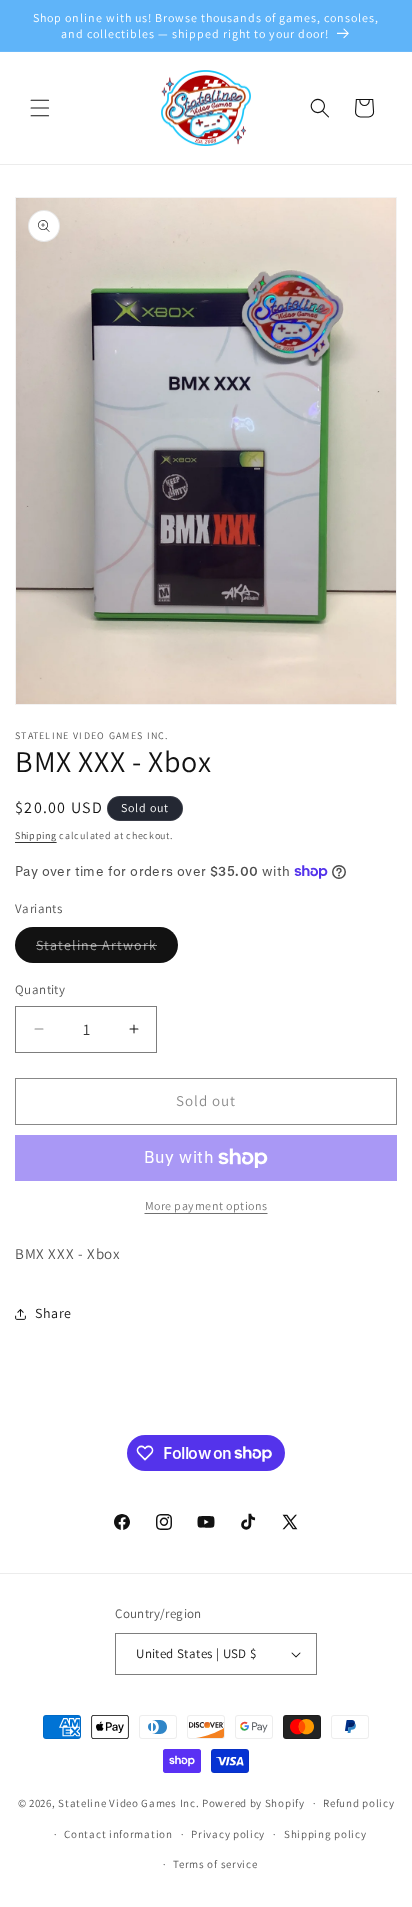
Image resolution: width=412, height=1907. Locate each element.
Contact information (118, 1834)
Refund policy (358, 1803)
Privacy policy (228, 1834)
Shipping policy (325, 1834)
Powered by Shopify (253, 1803)
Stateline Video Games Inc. (128, 1803)
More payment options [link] (206, 1205)
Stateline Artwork (107, 949)
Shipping (36, 835)
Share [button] (53, 1313)
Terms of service (215, 1864)
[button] (40, 108)
